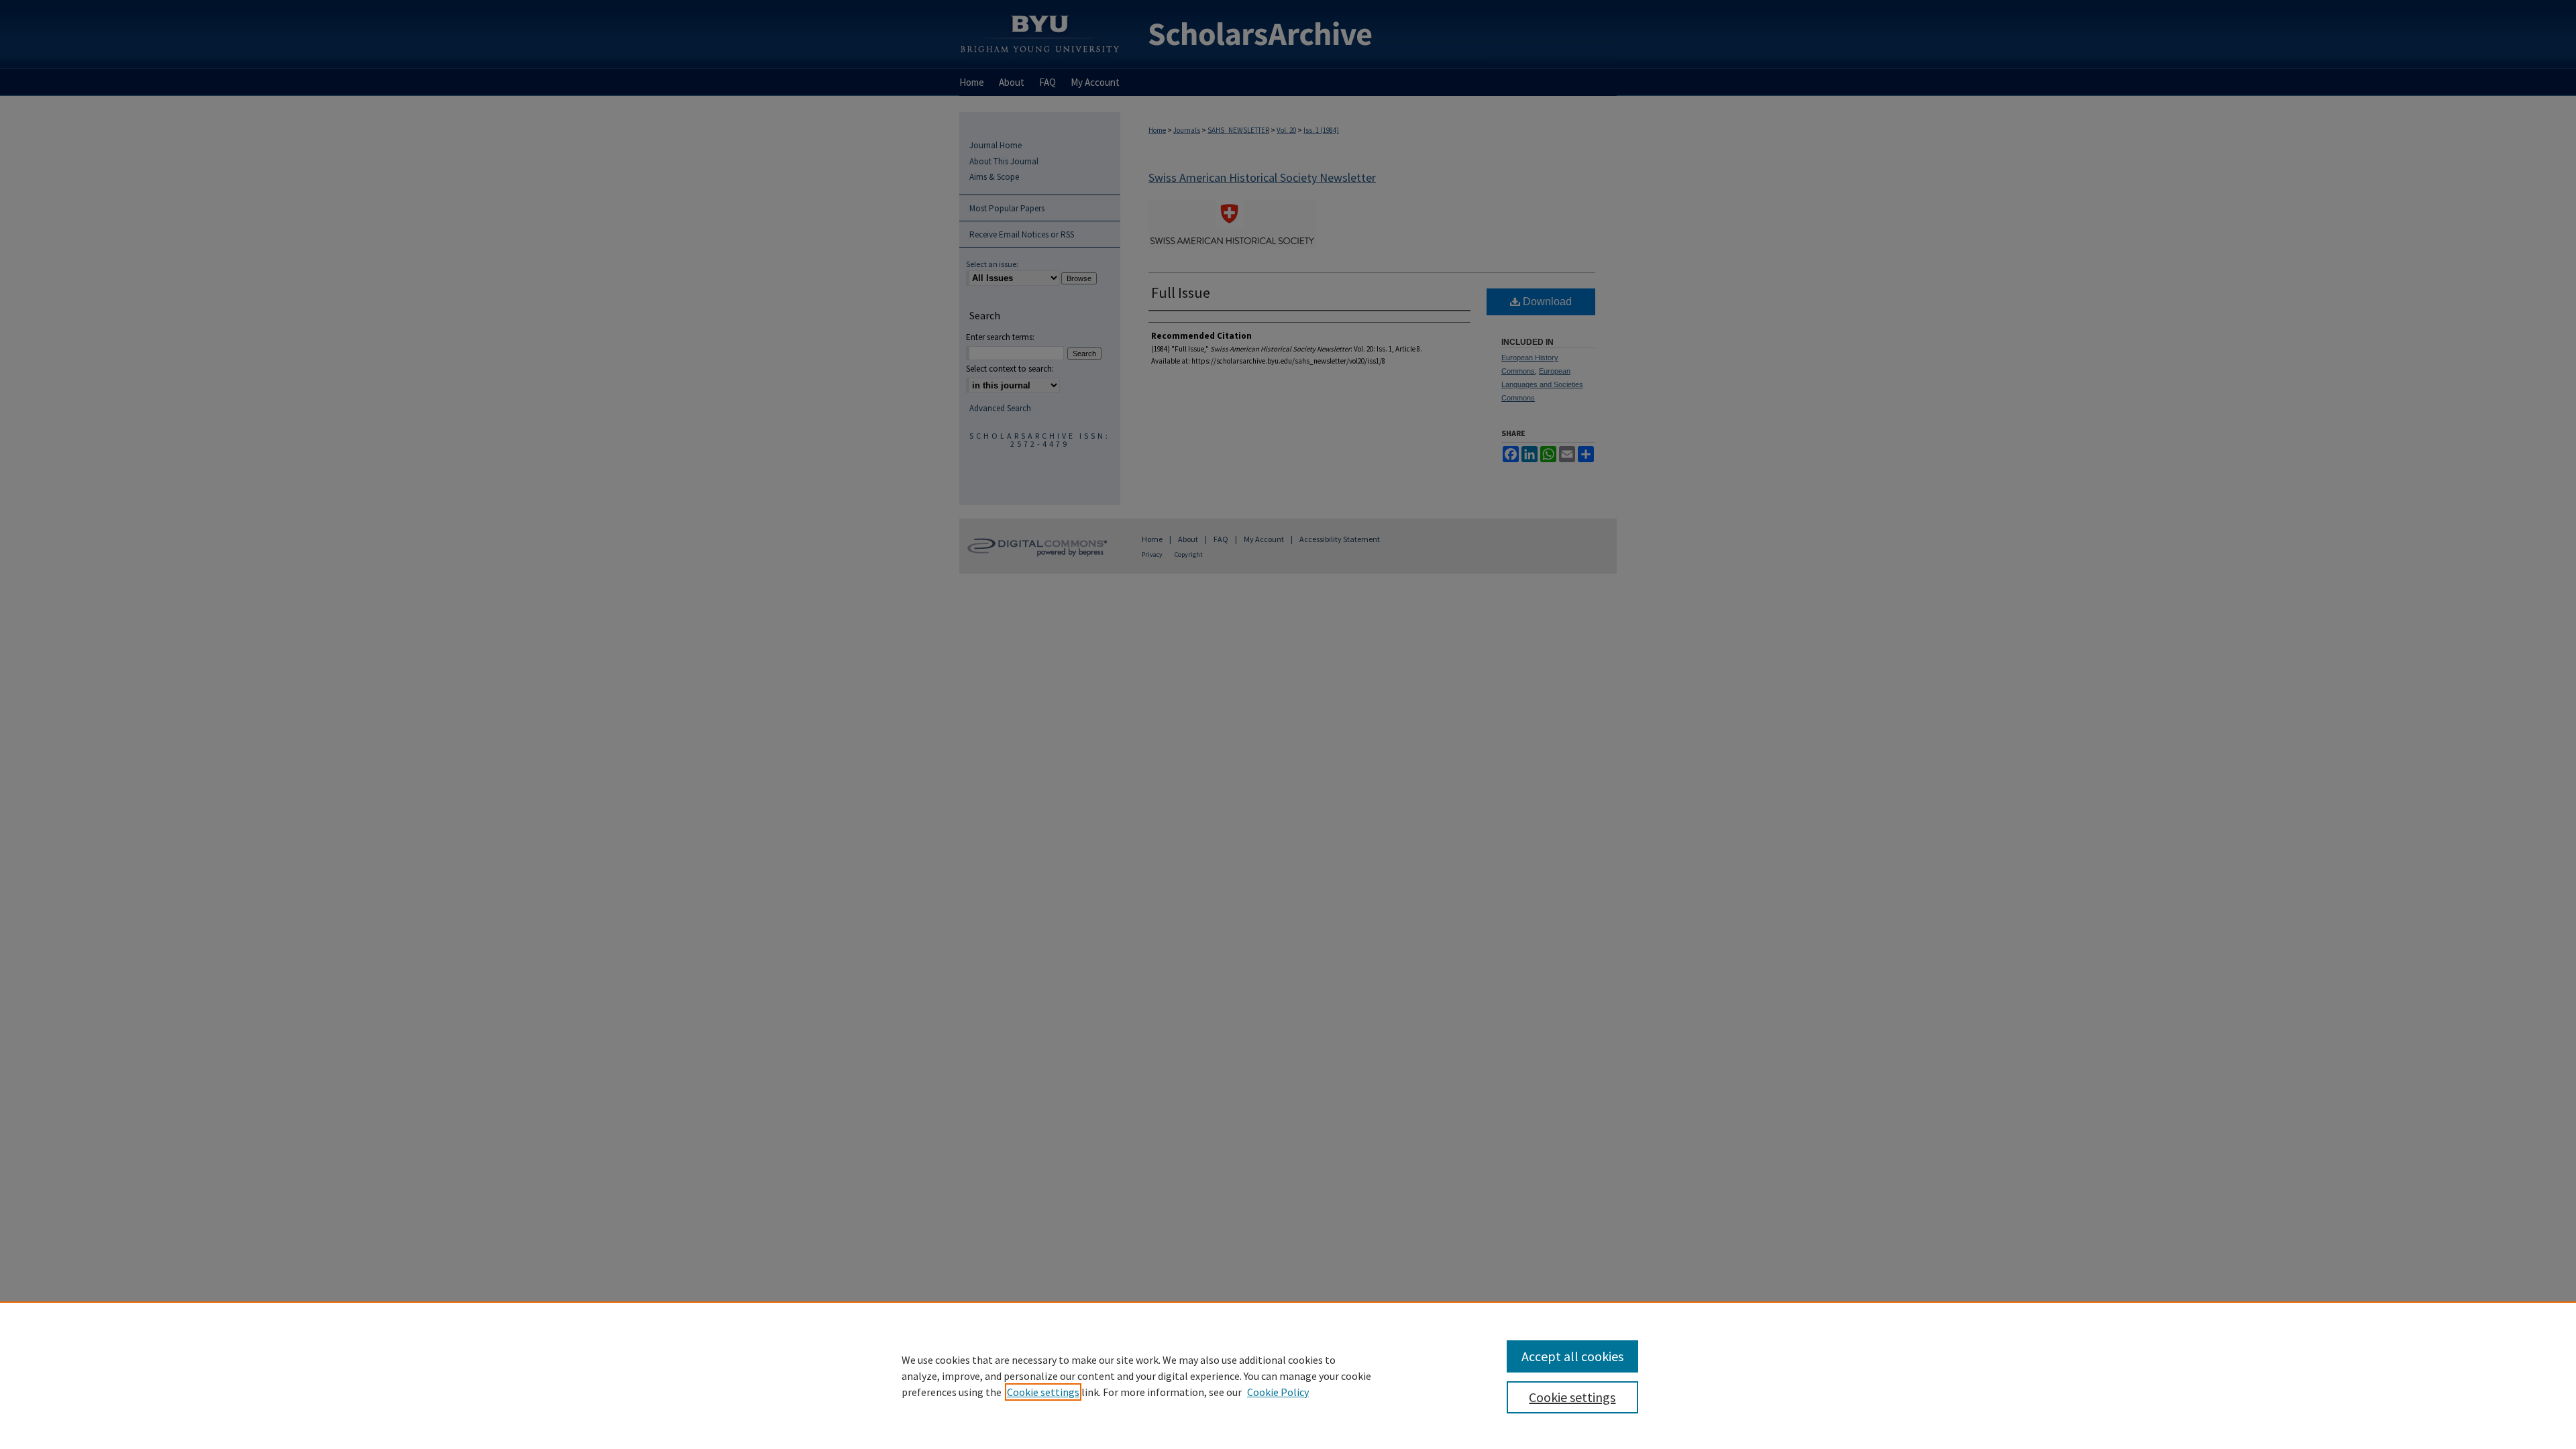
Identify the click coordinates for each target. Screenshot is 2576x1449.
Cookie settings (1043, 1392)
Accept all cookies (1572, 1356)
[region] (1288, 1375)
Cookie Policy (1278, 1392)
